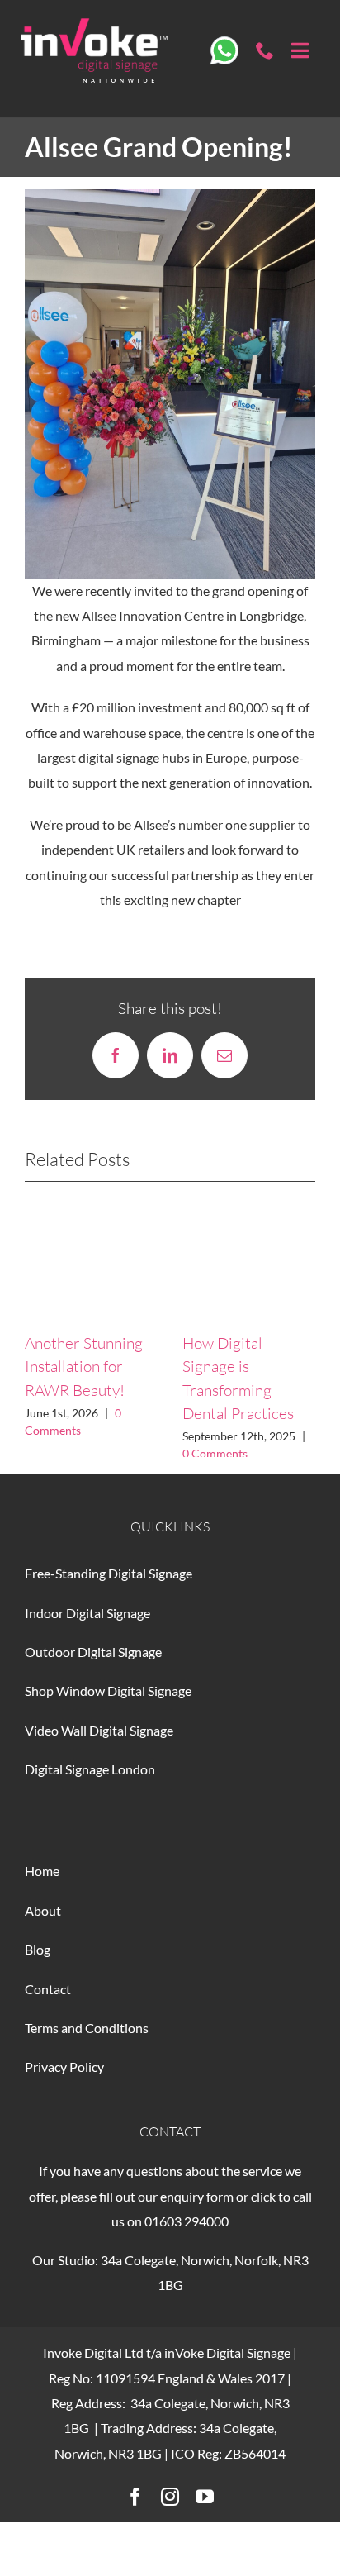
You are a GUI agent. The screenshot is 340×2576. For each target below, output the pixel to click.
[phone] (265, 50)
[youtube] (205, 2509)
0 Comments (215, 1453)
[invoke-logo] (94, 24)
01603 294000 (187, 2233)
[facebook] (135, 2509)
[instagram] (170, 2509)
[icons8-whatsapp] (225, 43)
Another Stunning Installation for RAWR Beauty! (84, 1367)
